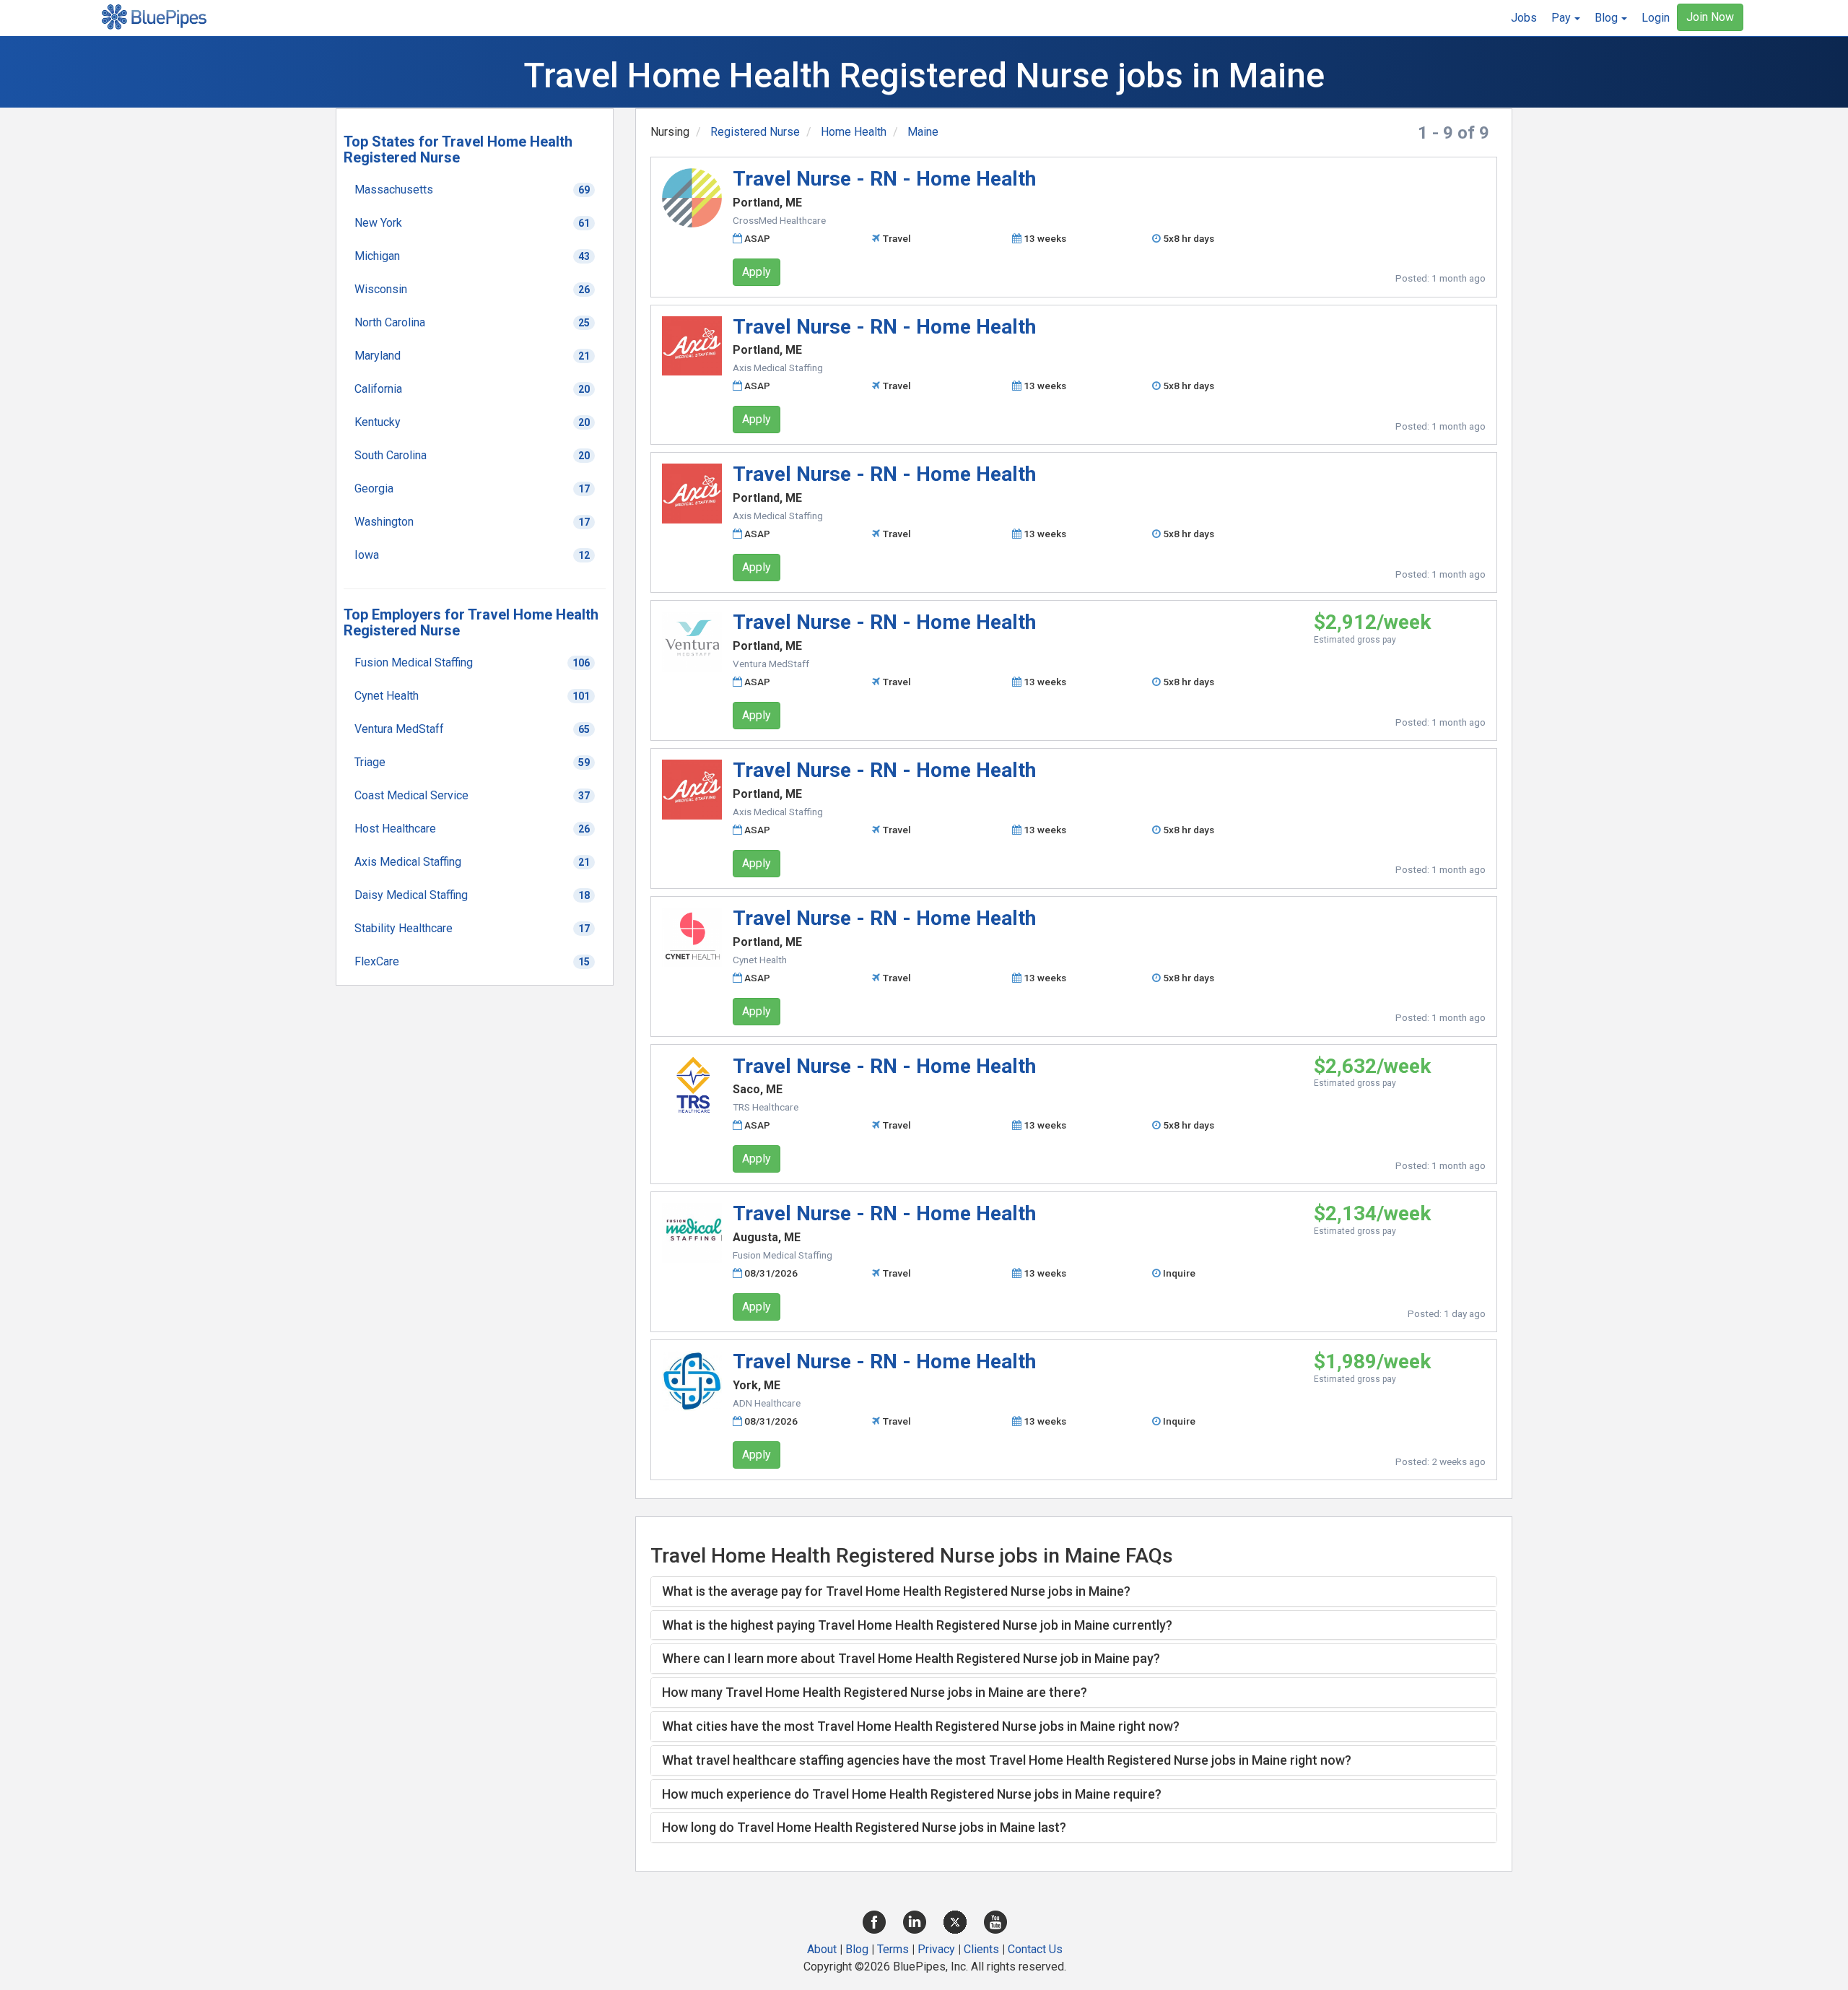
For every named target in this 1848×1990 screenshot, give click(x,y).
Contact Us (1035, 1949)
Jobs (1524, 18)
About (822, 1949)
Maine (923, 132)
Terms (893, 1949)
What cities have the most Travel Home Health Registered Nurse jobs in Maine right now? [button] (921, 1726)
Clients (981, 1949)
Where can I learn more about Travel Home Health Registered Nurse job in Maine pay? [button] (911, 1658)
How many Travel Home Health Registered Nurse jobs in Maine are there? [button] (875, 1692)
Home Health (854, 132)
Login (1656, 18)
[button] (1566, 18)
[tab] (1074, 1591)
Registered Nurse (755, 132)
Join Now (1710, 17)
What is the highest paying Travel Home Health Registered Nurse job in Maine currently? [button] (917, 1625)
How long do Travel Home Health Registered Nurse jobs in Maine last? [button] (864, 1827)
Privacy (936, 1949)
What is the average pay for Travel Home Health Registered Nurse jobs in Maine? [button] (896, 1591)
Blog (857, 1949)
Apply (757, 272)
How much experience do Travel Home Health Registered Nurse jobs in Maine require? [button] (912, 1794)
